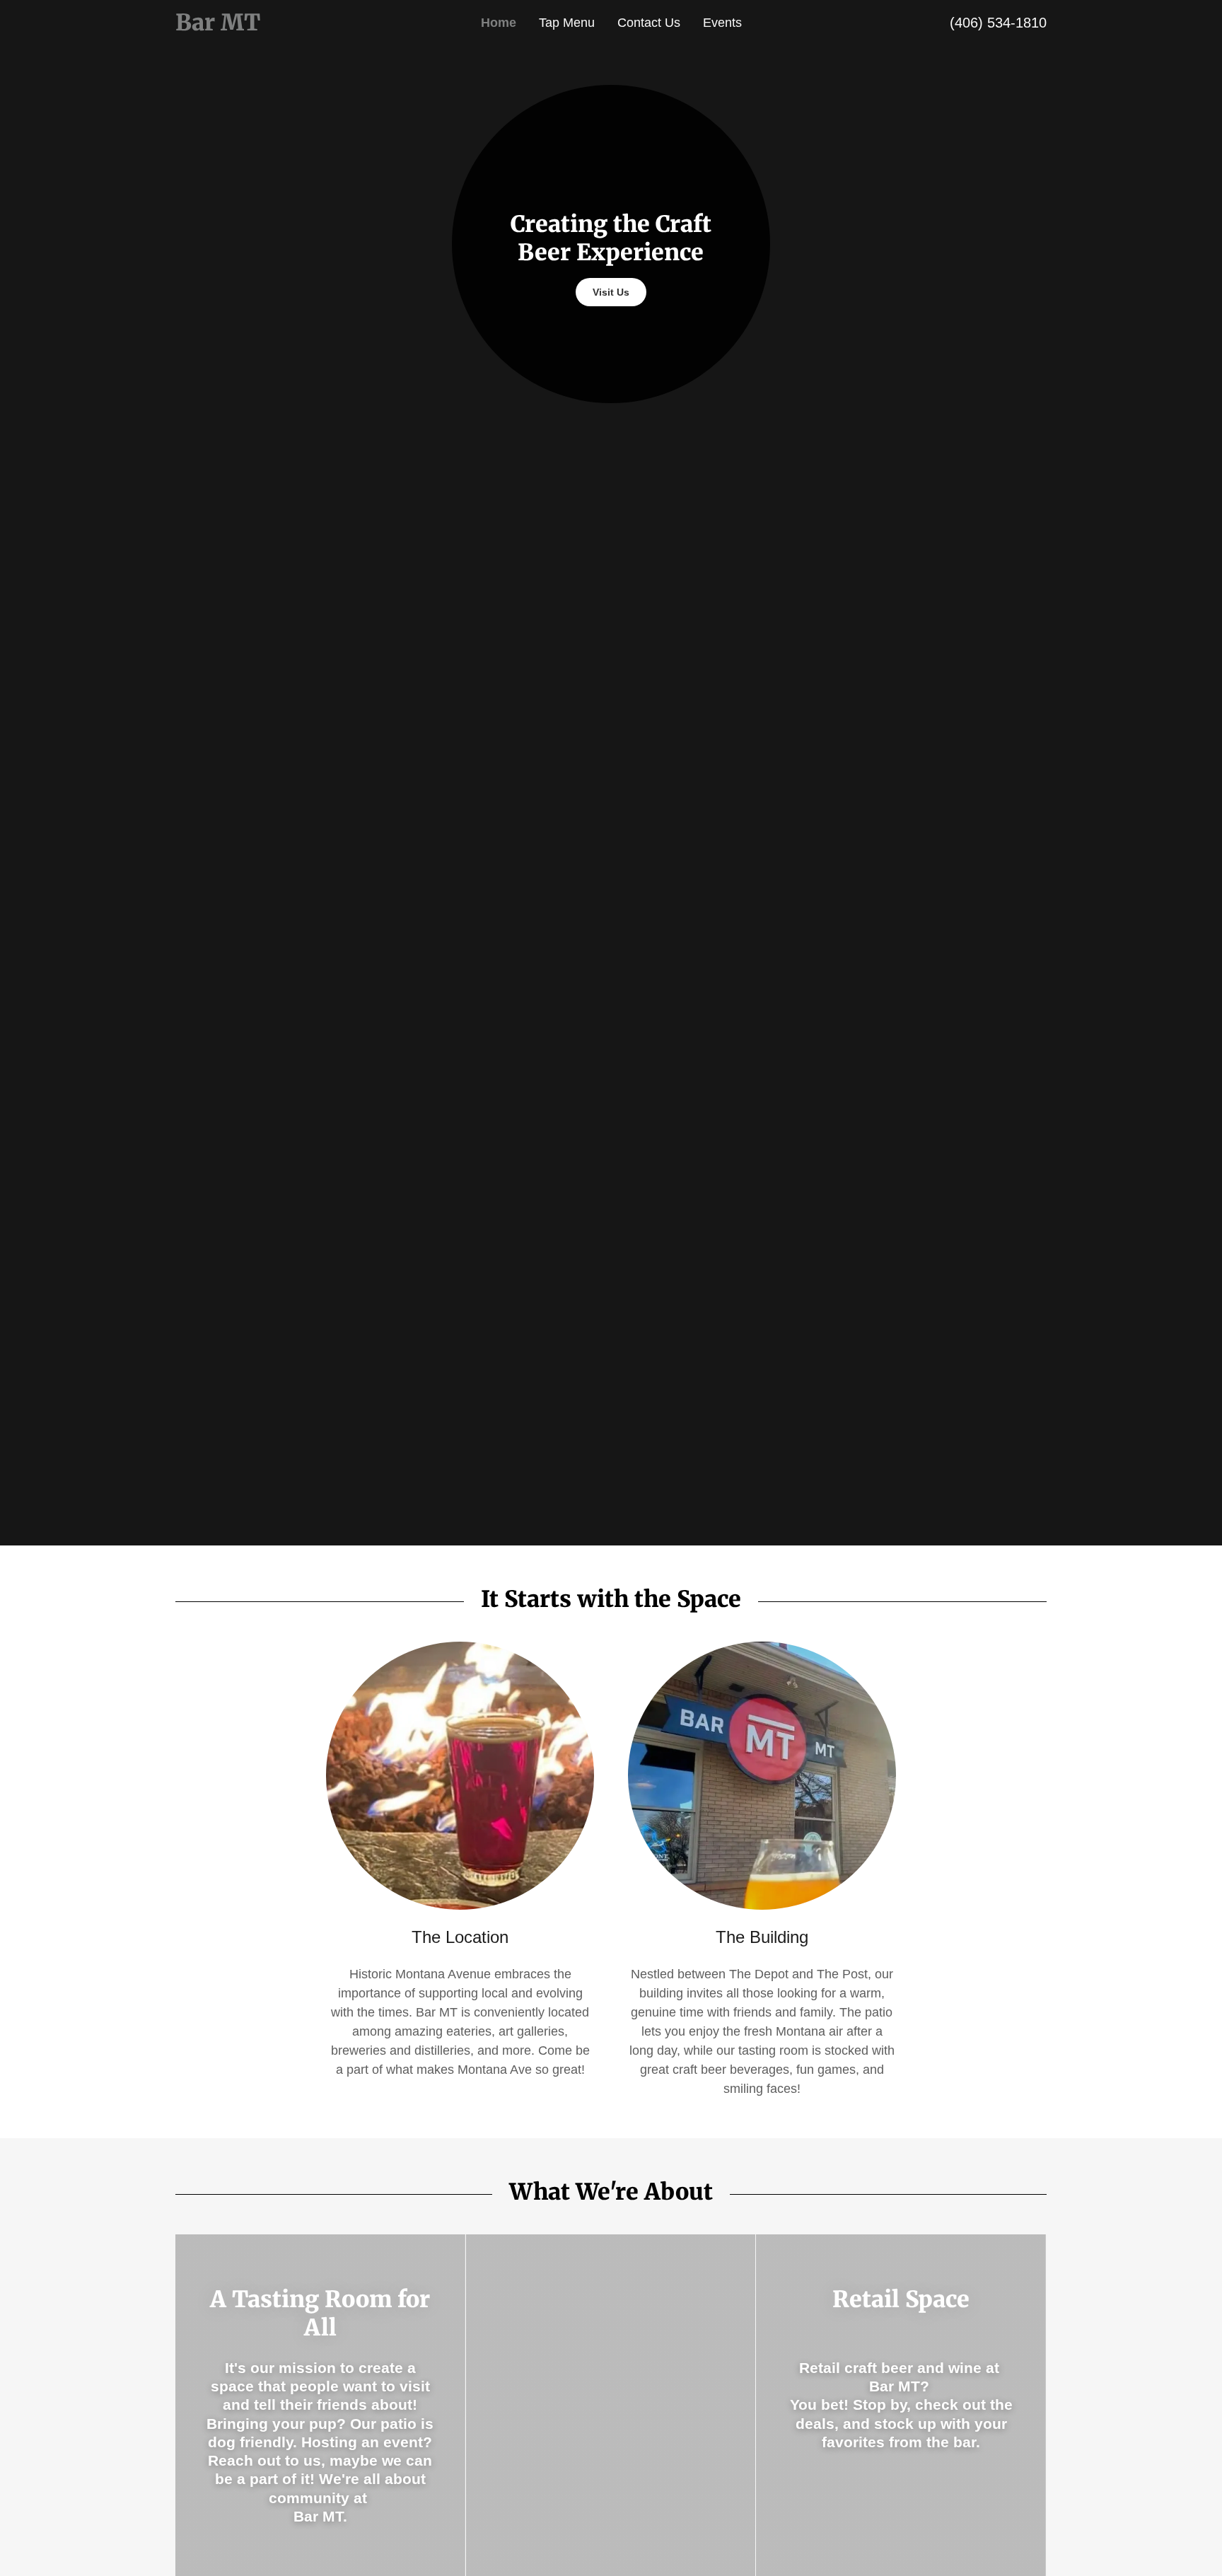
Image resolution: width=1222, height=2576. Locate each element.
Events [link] (722, 23)
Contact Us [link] (649, 23)
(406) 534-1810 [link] (998, 23)
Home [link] (499, 23)
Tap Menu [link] (567, 23)
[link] (284, 26)
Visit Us (611, 292)
